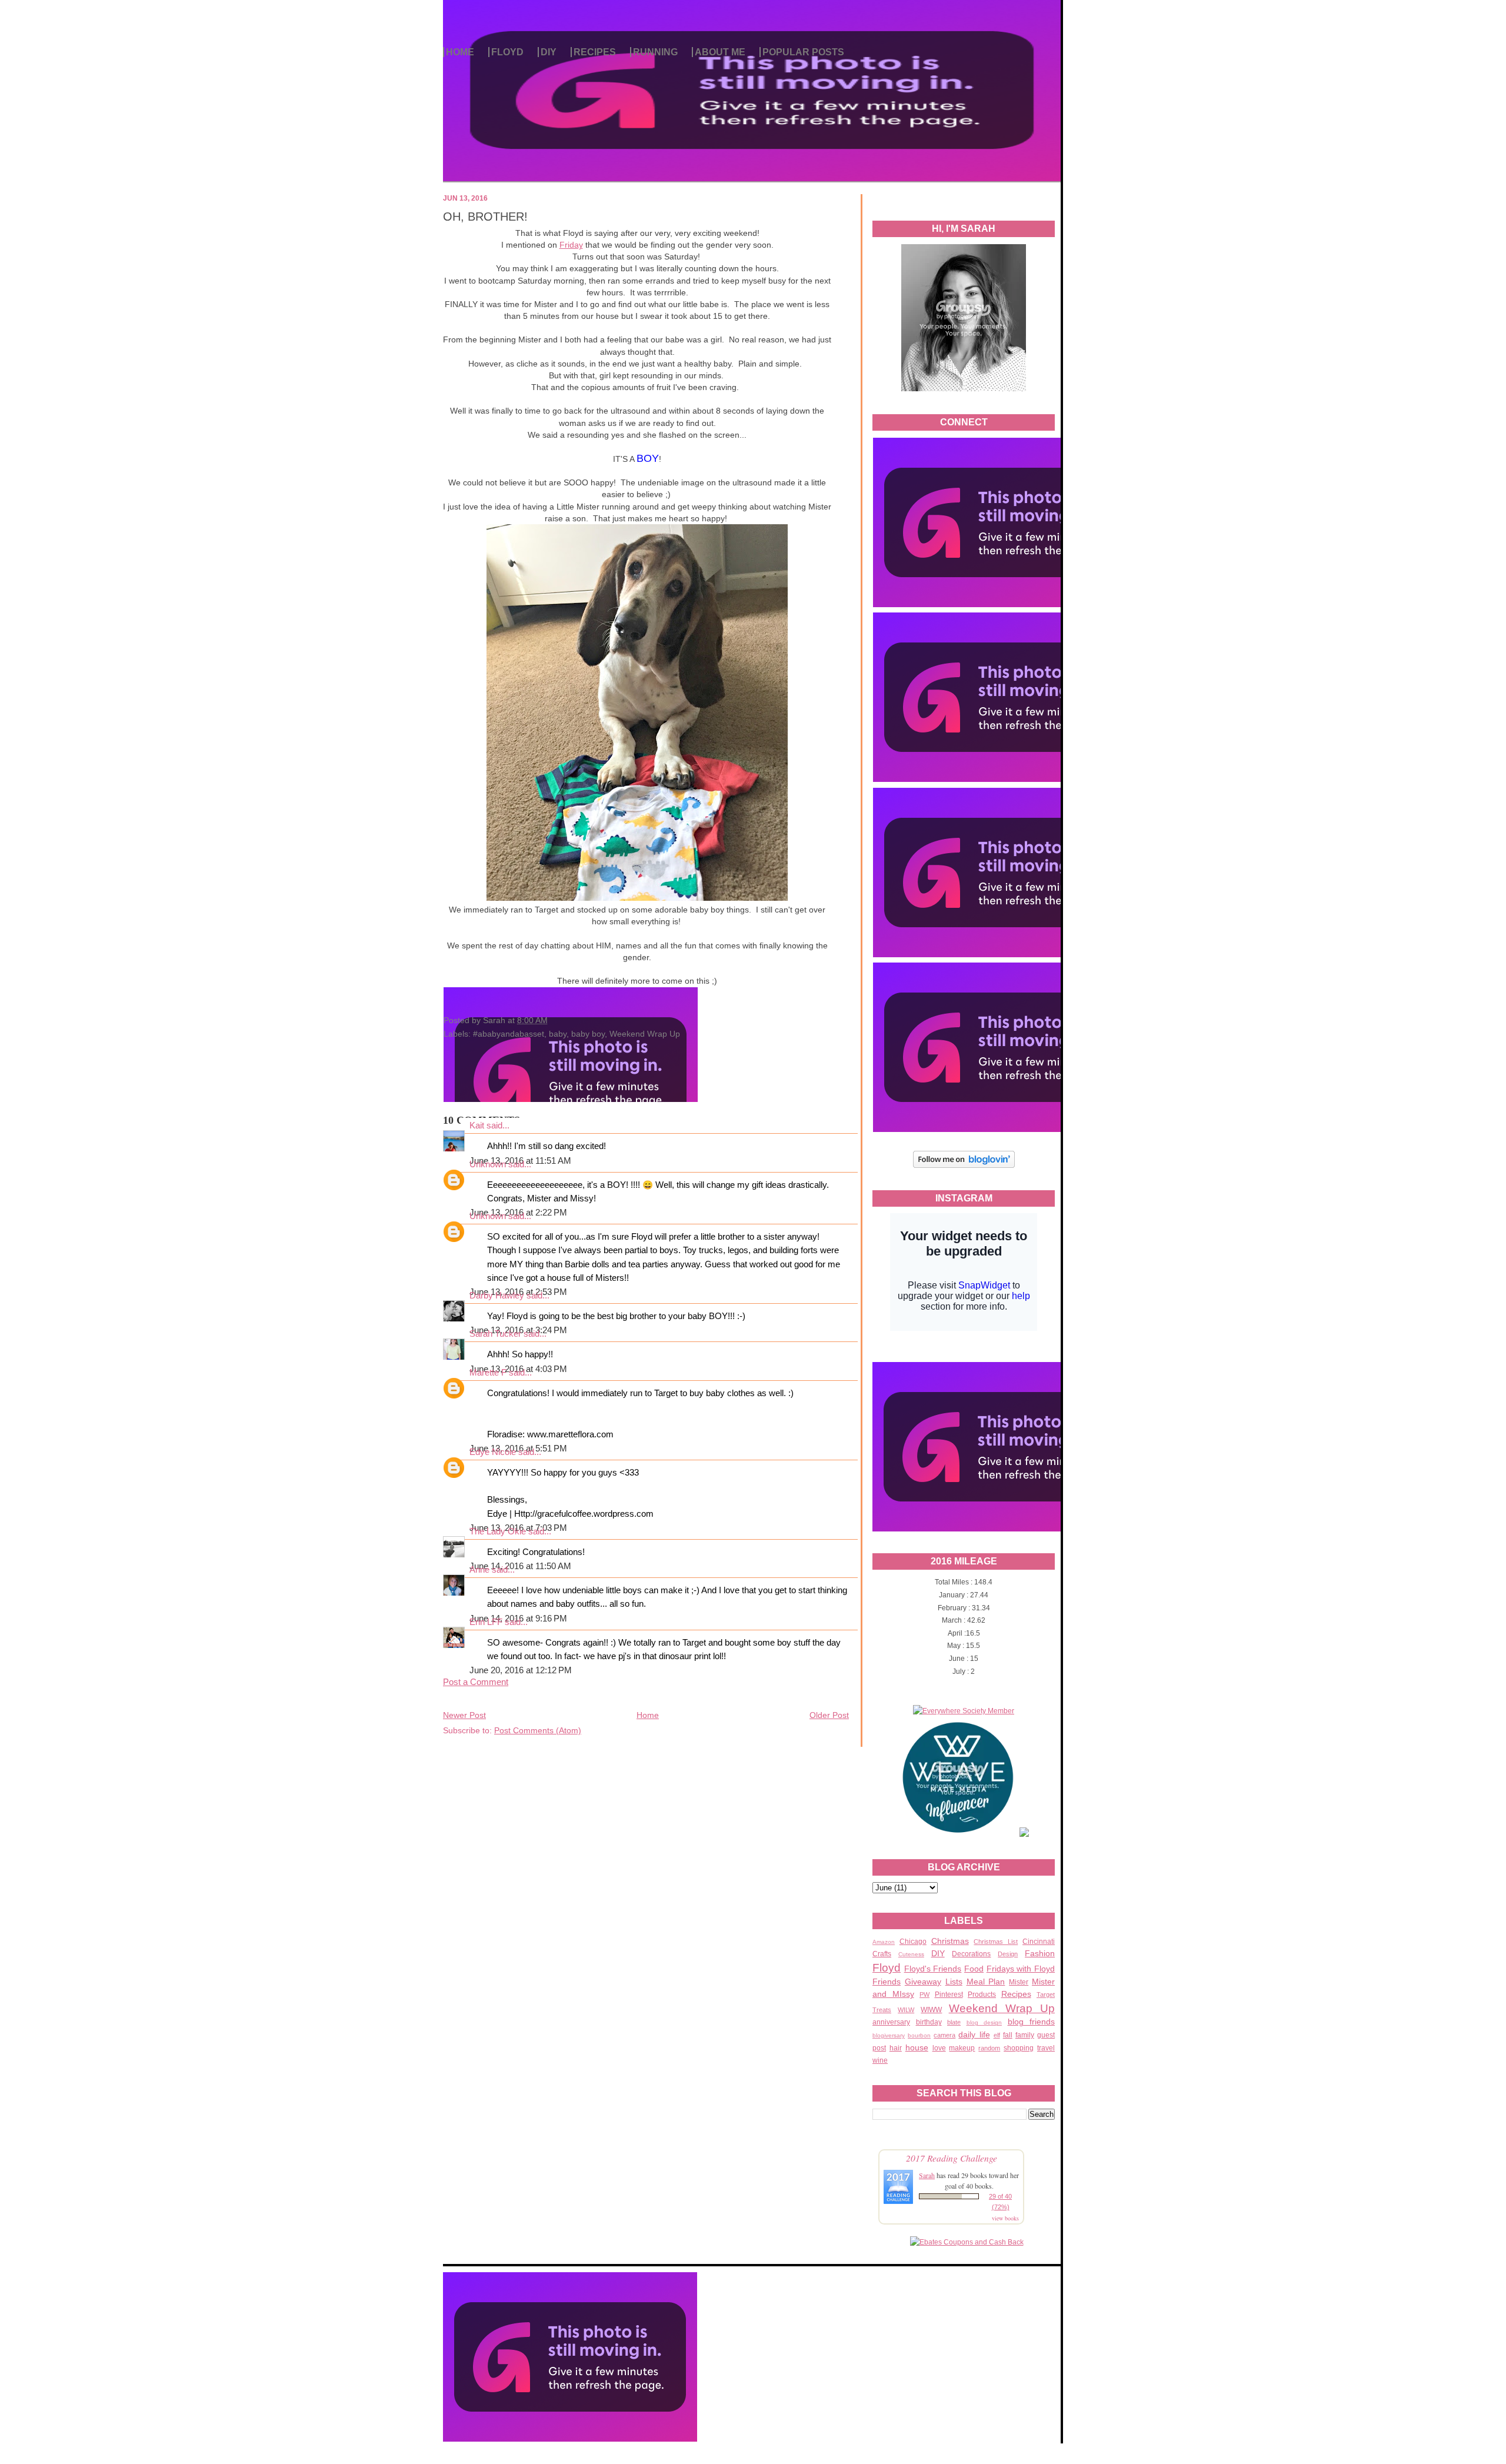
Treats (882, 2010)
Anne (479, 1570)
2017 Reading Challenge (952, 2158)
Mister (1019, 1982)
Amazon (884, 1942)
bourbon (919, 2035)
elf (997, 2035)
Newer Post (464, 1715)
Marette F (488, 1373)
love (939, 2048)
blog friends (1032, 2022)
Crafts (882, 1954)
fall (1008, 2035)
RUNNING (655, 52)
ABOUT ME (720, 52)
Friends (887, 1982)
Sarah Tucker (495, 1334)
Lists (954, 1982)
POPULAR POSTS (803, 52)
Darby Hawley (497, 1296)
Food (974, 1969)
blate (954, 2022)
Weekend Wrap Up (1002, 2008)
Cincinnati (1039, 1942)
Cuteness (911, 1954)
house (917, 2047)
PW (924, 1994)
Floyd (887, 1968)
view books (1005, 2218)
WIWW (931, 2010)
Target (1046, 1994)
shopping (1019, 2048)
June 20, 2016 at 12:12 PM (521, 1670)
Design (1008, 1954)
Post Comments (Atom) (538, 1730)
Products (982, 1994)
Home (648, 1715)
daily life (974, 2035)
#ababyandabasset (509, 1034)
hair (896, 2048)
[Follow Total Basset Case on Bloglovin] (964, 1166)
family (1025, 2035)
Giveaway (923, 1982)
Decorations (971, 1954)
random (989, 2048)
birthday (929, 2022)
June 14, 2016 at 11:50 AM (520, 1566)
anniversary (891, 2022)
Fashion (1040, 1953)
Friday (571, 245)
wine (880, 2060)
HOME (460, 52)
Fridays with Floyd (1021, 1969)
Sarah (927, 2175)
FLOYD (507, 52)
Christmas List (996, 1942)
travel (1046, 2048)
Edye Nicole (493, 1452)
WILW (906, 2010)
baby (558, 1034)
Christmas (950, 1941)
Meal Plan (986, 1982)
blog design (984, 2022)
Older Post (829, 1715)
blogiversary (889, 2035)
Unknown (488, 1164)
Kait (477, 1126)
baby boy (588, 1034)
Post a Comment (476, 1682)
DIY (549, 52)
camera (944, 2035)
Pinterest (949, 1994)
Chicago (913, 1942)
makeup (962, 2048)
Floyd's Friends (933, 1969)
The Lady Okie (498, 1531)
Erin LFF (486, 1622)
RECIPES (595, 52)
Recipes (1016, 1994)
